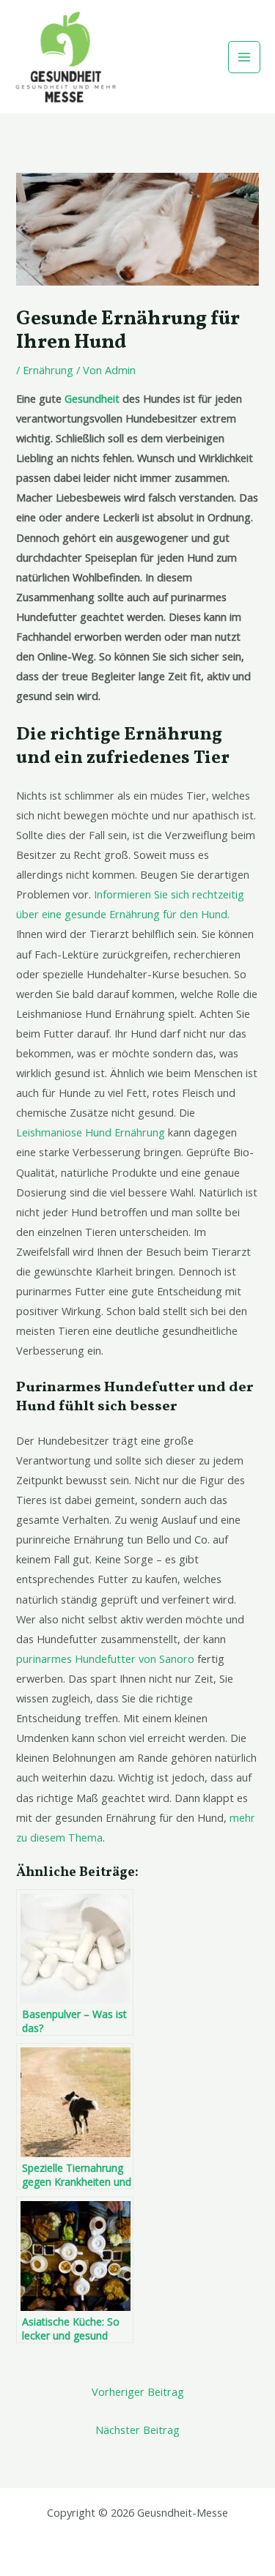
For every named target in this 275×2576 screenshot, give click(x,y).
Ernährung (48, 370)
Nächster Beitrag (137, 2430)
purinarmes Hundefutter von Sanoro (105, 1659)
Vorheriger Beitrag (138, 2391)
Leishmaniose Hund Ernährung (91, 1132)
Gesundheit (92, 398)
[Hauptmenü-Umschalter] (244, 57)
